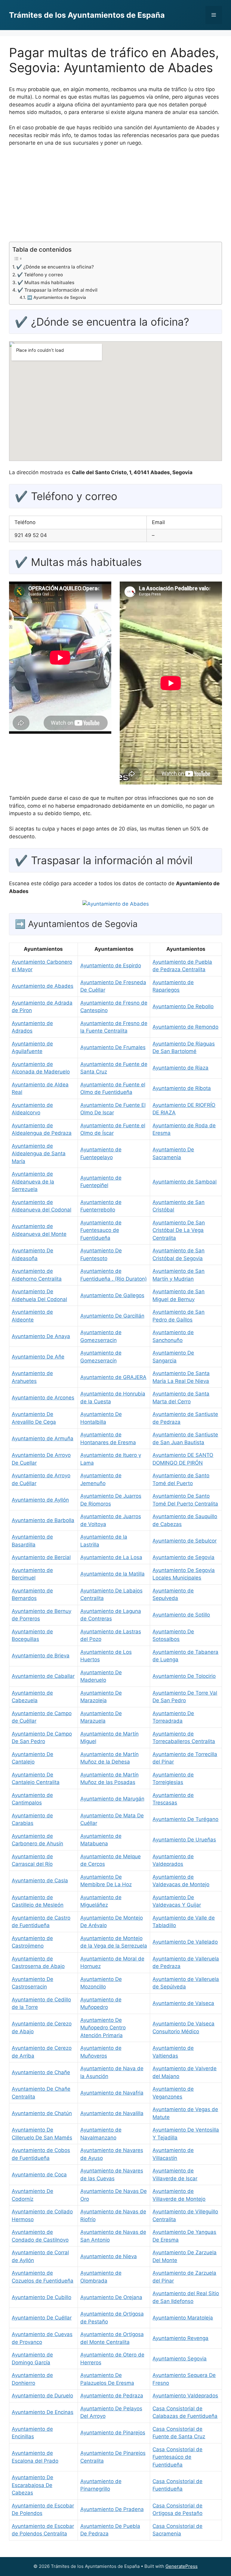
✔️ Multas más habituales (46, 282)
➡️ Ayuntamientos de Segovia (57, 297)
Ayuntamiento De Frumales (113, 1047)
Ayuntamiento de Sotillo (181, 1615)
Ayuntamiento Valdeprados (185, 2396)
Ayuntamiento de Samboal (185, 1182)
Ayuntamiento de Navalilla (112, 2113)
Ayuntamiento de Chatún (42, 2113)
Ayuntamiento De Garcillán (112, 1316)
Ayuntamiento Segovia (180, 2359)
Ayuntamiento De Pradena (112, 2509)
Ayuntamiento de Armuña (43, 1438)
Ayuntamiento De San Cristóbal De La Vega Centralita (179, 1230)
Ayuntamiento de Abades (43, 986)
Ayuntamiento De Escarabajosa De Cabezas (32, 2485)
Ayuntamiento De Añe (38, 1357)
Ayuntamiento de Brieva (41, 1656)
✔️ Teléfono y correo (40, 275)
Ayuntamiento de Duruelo (42, 2396)
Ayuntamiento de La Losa (111, 1557)
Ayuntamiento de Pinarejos (113, 2433)
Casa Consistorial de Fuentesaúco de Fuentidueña (177, 2457)
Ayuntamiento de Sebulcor (185, 1541)
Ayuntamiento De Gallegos (112, 1295)
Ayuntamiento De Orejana (111, 2297)
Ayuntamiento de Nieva (109, 2256)
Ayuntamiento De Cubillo (42, 2297)
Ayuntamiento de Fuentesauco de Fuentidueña (101, 1230)
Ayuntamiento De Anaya (41, 1336)
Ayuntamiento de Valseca (183, 2003)
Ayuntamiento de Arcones (43, 1398)
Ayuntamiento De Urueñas (184, 1840)
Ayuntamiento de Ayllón (40, 1500)
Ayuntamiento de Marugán (112, 1799)
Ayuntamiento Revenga (180, 2338)
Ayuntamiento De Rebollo (183, 1006)
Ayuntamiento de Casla (40, 1881)
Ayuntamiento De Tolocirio (184, 1676)
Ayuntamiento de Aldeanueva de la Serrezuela (33, 1182)
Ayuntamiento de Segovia (183, 1557)
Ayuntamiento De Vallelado (185, 1942)
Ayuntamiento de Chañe (41, 2072)
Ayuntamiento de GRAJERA (113, 1377)
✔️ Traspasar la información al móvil (57, 290)
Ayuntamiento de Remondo (185, 1027)
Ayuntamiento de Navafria (112, 2093)
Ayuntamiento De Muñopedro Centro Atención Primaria (103, 2028)
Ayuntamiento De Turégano (185, 1819)
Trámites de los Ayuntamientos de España (87, 15)
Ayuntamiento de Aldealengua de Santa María (39, 1154)
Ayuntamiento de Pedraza (112, 2396)
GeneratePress (182, 2566)
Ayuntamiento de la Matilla (112, 1574)
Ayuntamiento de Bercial (41, 1557)
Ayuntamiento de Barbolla (43, 1520)
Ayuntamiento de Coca (39, 2175)
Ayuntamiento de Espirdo (111, 966)
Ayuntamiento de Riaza (180, 1068)
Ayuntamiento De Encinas (43, 2412)
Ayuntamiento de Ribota (182, 1088)
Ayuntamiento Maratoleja (183, 2318)
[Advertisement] (115, 197)
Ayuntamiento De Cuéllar (42, 2318)
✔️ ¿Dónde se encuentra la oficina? (55, 267)
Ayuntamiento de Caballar (43, 1676)
